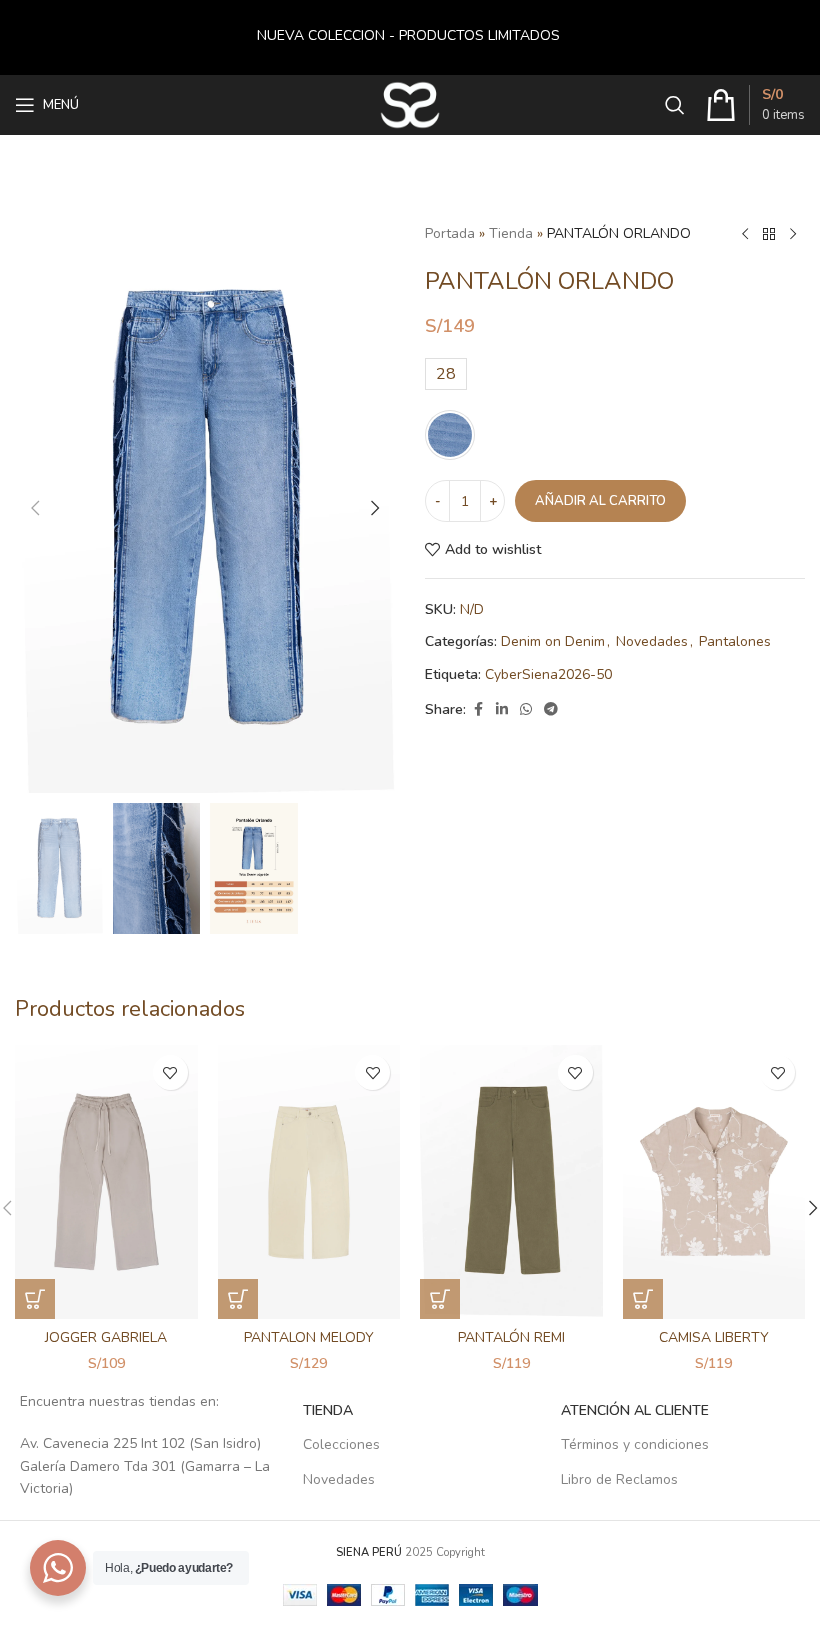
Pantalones (735, 641)
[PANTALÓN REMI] (511, 1182)
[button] (35, 508)
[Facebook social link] (478, 710)
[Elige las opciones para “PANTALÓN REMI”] (440, 1299)
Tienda (511, 233)
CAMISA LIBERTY (714, 1337)
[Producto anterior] (745, 235)
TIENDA (328, 1410)
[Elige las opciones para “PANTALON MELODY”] (238, 1299)
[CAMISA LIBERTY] (714, 1182)
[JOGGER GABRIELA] (106, 1182)
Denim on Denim (553, 641)
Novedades (652, 641)
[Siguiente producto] (793, 235)
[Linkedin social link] (502, 710)
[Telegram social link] (551, 710)
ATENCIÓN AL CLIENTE (635, 1410)
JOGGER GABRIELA (106, 1337)
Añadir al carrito (600, 501)
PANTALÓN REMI (511, 1337)
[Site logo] (410, 103)
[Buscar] (675, 105)
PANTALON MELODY (309, 1337)
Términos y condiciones (635, 1444)
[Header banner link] (410, 37)
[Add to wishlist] (170, 1072)
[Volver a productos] (769, 235)
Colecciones (341, 1444)
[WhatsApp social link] (526, 710)
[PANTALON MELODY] (309, 1182)
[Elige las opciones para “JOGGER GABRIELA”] (35, 1299)
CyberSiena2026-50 (548, 674)
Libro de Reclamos (619, 1479)
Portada (450, 233)
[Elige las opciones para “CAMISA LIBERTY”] (643, 1299)
